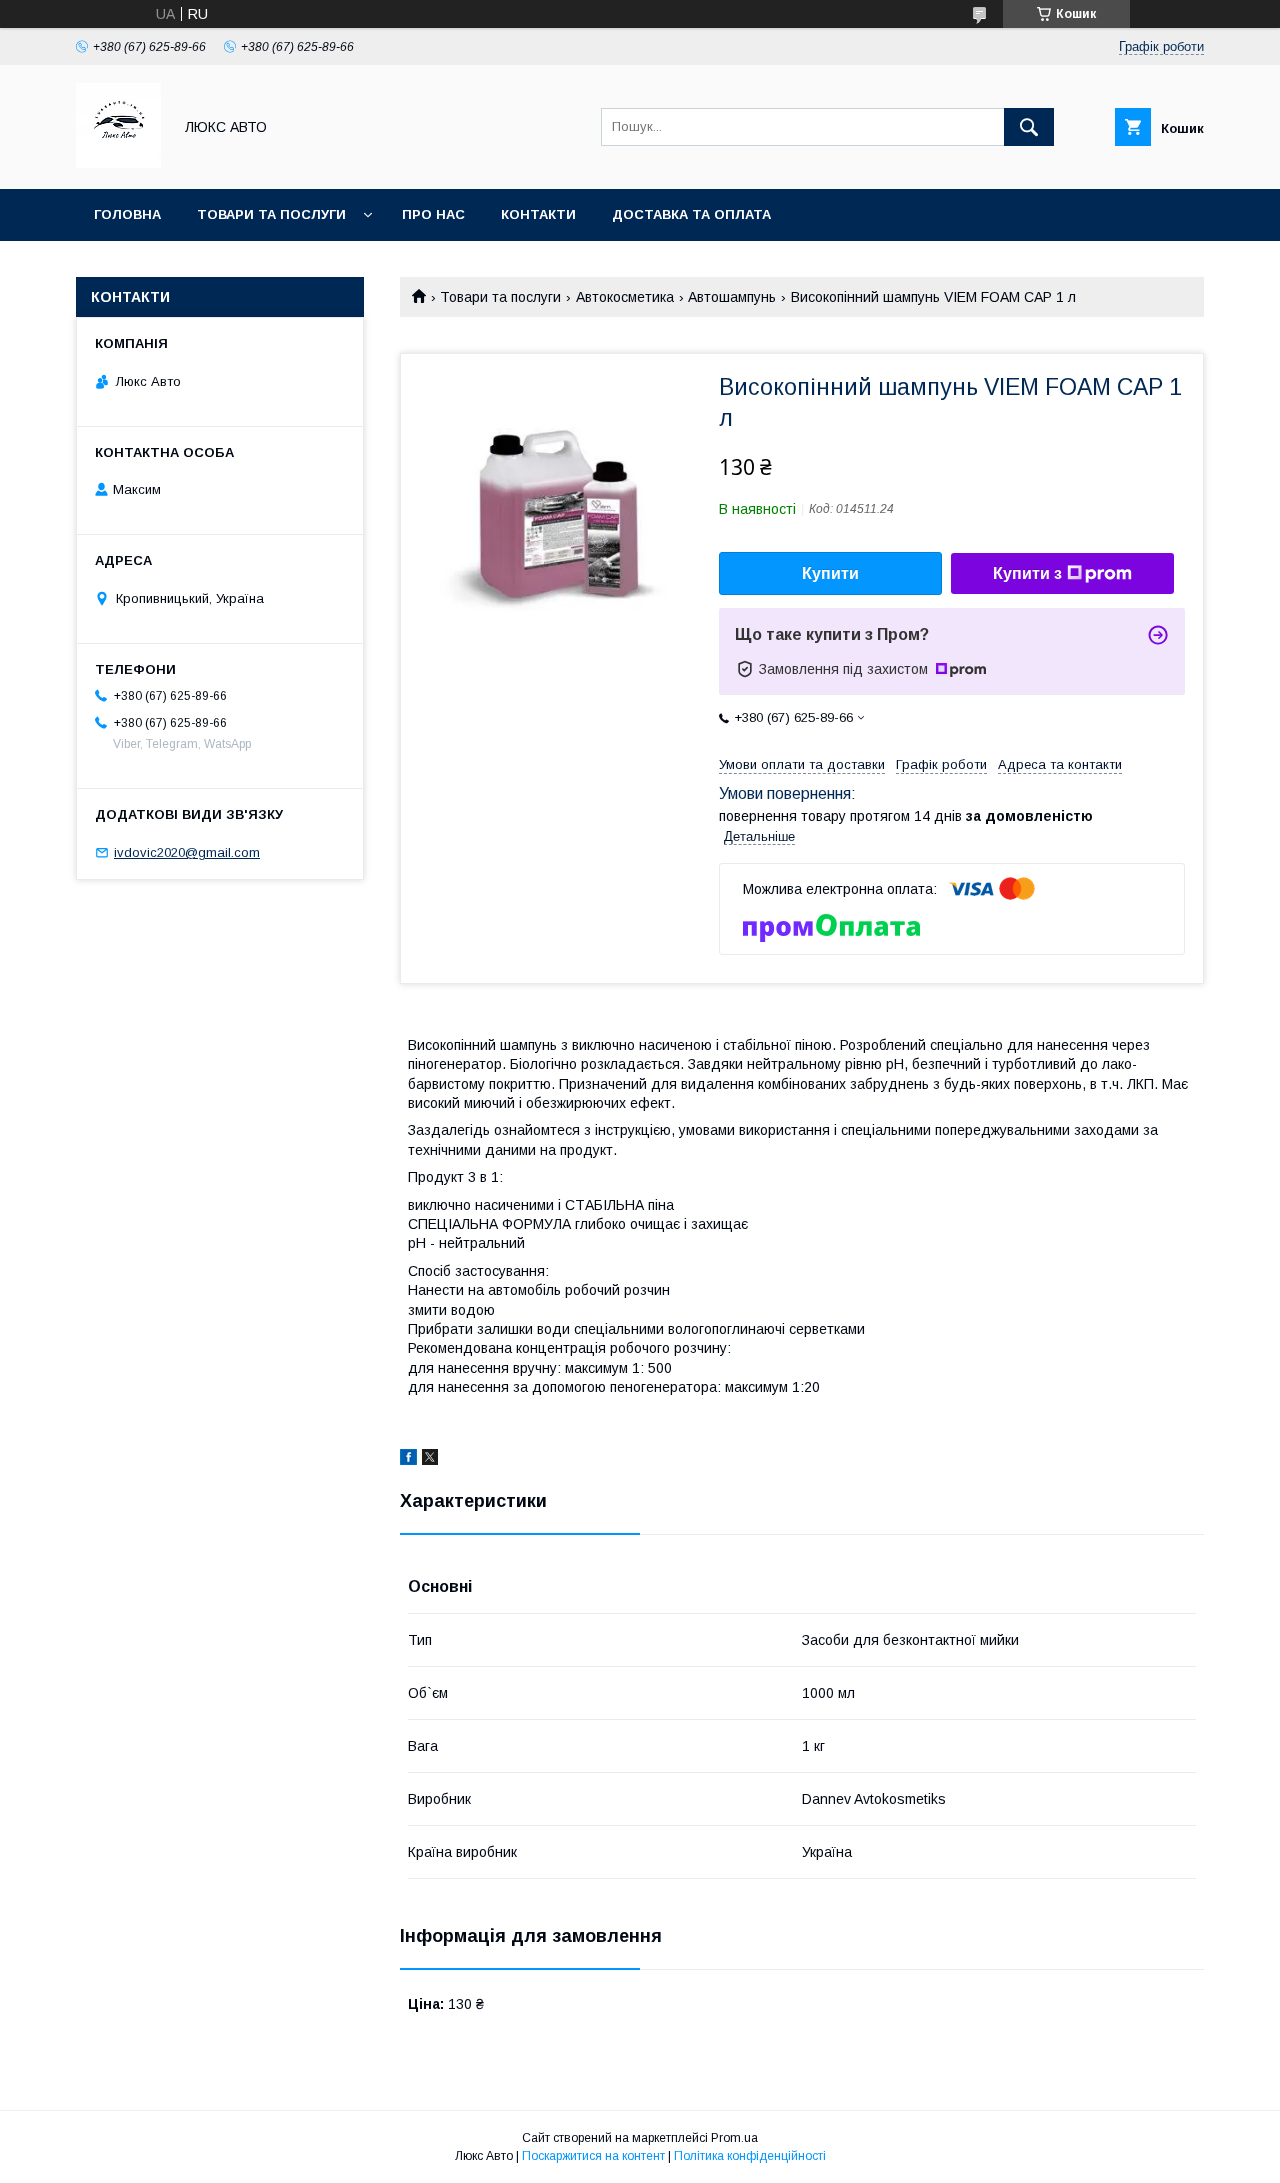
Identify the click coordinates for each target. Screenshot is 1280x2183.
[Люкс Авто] (118, 163)
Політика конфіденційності (750, 2156)
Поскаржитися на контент (593, 2156)
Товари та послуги (271, 214)
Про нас (433, 214)
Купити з (1027, 573)
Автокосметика (625, 297)
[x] (430, 1460)
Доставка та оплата (691, 214)
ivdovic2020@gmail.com (187, 852)
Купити (830, 573)
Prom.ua (734, 2138)
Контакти (538, 214)
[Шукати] (1029, 127)
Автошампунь (732, 297)
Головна (127, 214)
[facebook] (408, 1460)
